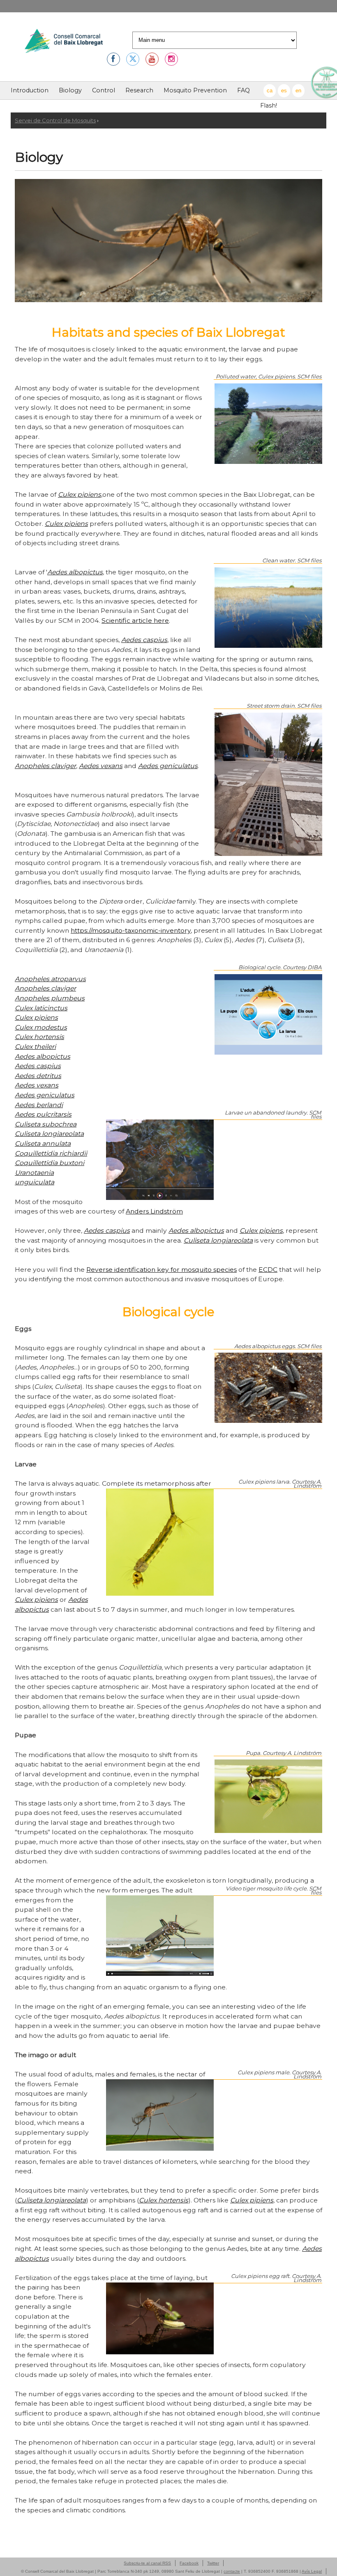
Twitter (213, 2563)
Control (104, 90)
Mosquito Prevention (195, 90)
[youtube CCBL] (152, 59)
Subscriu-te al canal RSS (147, 2563)
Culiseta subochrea (46, 1124)
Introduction (30, 90)
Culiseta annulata (43, 1143)
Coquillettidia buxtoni (50, 1163)
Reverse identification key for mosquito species (162, 1270)
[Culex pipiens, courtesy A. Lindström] (168, 300)
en (298, 91)
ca (270, 91)
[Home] (64, 42)
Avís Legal (312, 2571)
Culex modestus (41, 1027)
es (284, 91)
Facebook (189, 2563)
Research (139, 90)
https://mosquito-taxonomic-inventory (131, 930)
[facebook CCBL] (113, 59)
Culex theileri (35, 1047)
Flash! (269, 106)
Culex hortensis (39, 1037)
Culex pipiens (80, 494)
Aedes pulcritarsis (43, 1114)
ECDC (268, 1270)
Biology (70, 90)
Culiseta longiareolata (49, 1134)
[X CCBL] (133, 59)
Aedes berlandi (39, 1105)
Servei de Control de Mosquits (55, 120)
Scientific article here (135, 620)
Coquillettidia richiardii (51, 1153)
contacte (232, 2571)
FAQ (244, 90)
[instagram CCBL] (171, 59)
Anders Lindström (154, 1211)
